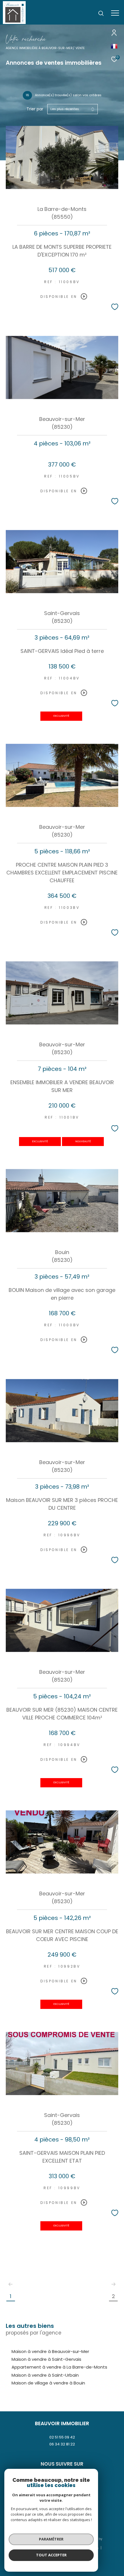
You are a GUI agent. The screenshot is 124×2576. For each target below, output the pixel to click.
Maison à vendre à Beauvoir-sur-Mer (50, 2351)
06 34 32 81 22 (62, 2444)
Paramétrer (51, 2539)
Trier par (35, 109)
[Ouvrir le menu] (115, 13)
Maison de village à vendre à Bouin (48, 2383)
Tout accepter (51, 2555)
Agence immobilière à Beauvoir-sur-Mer (39, 48)
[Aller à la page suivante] (113, 2284)
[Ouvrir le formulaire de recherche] (101, 13)
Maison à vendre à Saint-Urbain (45, 2375)
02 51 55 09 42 (62, 2437)
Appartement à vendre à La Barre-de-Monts (59, 2367)
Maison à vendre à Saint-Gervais (46, 2359)
